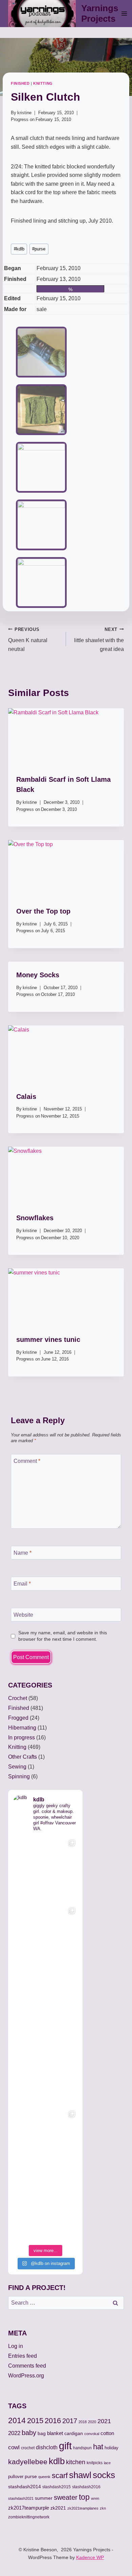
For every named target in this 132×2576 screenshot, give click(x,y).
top (84, 2497)
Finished (20, 83)
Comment (27, 1461)
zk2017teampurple (29, 2508)
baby (29, 2433)
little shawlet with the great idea (99, 639)
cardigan (74, 2433)
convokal (92, 2434)
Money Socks (38, 975)
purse (39, 249)
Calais (26, 1097)
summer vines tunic (48, 1340)
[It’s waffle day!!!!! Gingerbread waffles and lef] (45, 2072)
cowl (14, 2447)
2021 (104, 2421)
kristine (24, 113)
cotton (107, 2433)
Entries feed (23, 2356)
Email (22, 1584)
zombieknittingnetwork (29, 2517)
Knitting (43, 83)
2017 (70, 2421)
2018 (83, 2422)
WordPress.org (26, 2376)
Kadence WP (90, 2557)
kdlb (19, 249)
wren (95, 2498)
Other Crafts (23, 1757)
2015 (35, 2421)
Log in (16, 2346)
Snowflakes (35, 1218)
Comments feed (27, 2366)
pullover (16, 2477)
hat (98, 2447)
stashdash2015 (57, 2487)
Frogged (18, 1718)
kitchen (76, 2462)
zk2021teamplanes (83, 2508)
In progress (21, 1737)
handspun (82, 2448)
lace (107, 2463)
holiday (112, 2448)
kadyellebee (28, 2462)
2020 (92, 2422)
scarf (60, 2476)
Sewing (17, 1767)
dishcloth (47, 2447)
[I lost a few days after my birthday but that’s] (45, 2208)
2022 (14, 2433)
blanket (55, 2433)
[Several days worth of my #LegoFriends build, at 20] (45, 1937)
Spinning (19, 1776)
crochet (28, 2448)
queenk (44, 2477)
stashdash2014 (25, 2487)
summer (44, 2498)
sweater (66, 2497)
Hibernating (22, 1728)
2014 (17, 2420)
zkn (103, 2508)
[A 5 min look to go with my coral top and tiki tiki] (45, 1869)
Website (23, 1614)
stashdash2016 (86, 2487)
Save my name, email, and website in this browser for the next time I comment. (63, 1636)
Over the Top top (43, 911)
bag (42, 2433)
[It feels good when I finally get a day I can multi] (45, 2004)
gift (65, 2446)
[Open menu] (124, 13)
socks (104, 2475)
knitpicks (95, 2463)
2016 (53, 2421)
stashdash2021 (21, 2498)
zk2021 (58, 2508)
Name (23, 1552)
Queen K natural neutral (28, 639)
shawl (80, 2475)
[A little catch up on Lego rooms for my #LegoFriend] (45, 2140)
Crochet (18, 1698)
